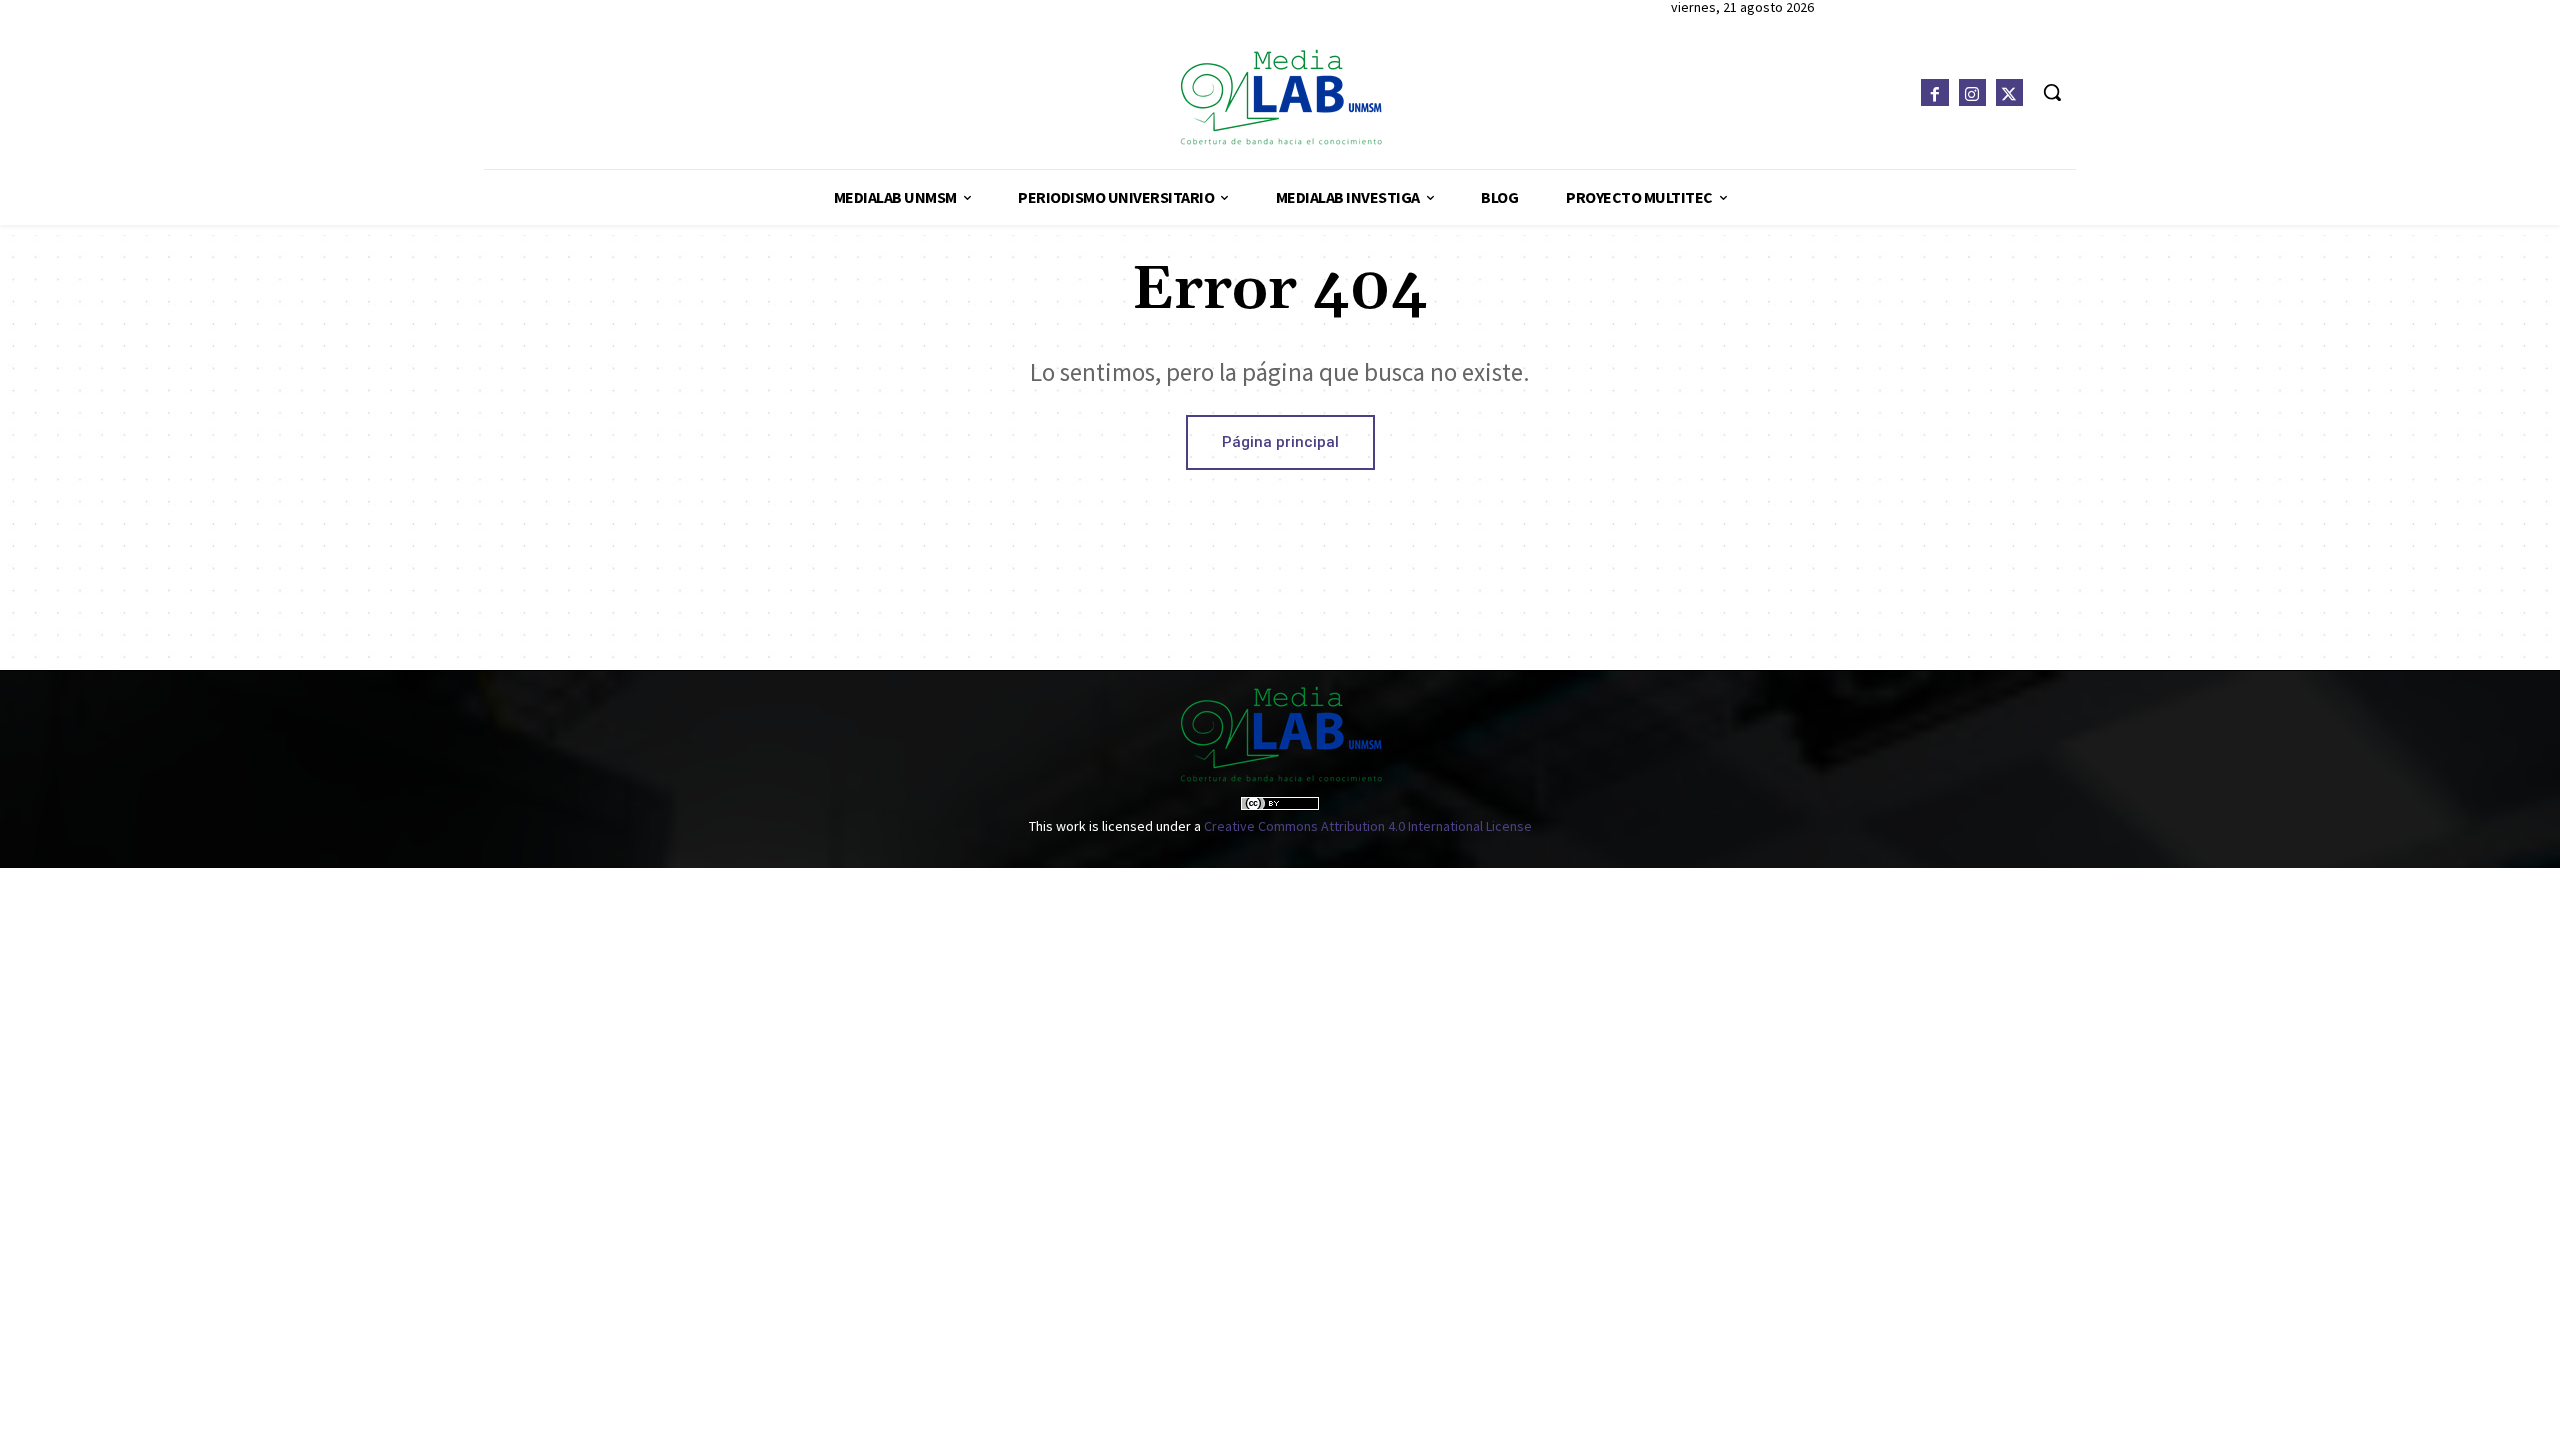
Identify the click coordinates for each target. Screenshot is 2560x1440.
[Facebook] (1934, 92)
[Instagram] (1972, 92)
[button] (2052, 92)
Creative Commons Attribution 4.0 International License (1368, 826)
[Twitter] (2009, 92)
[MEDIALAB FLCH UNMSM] (1279, 96)
